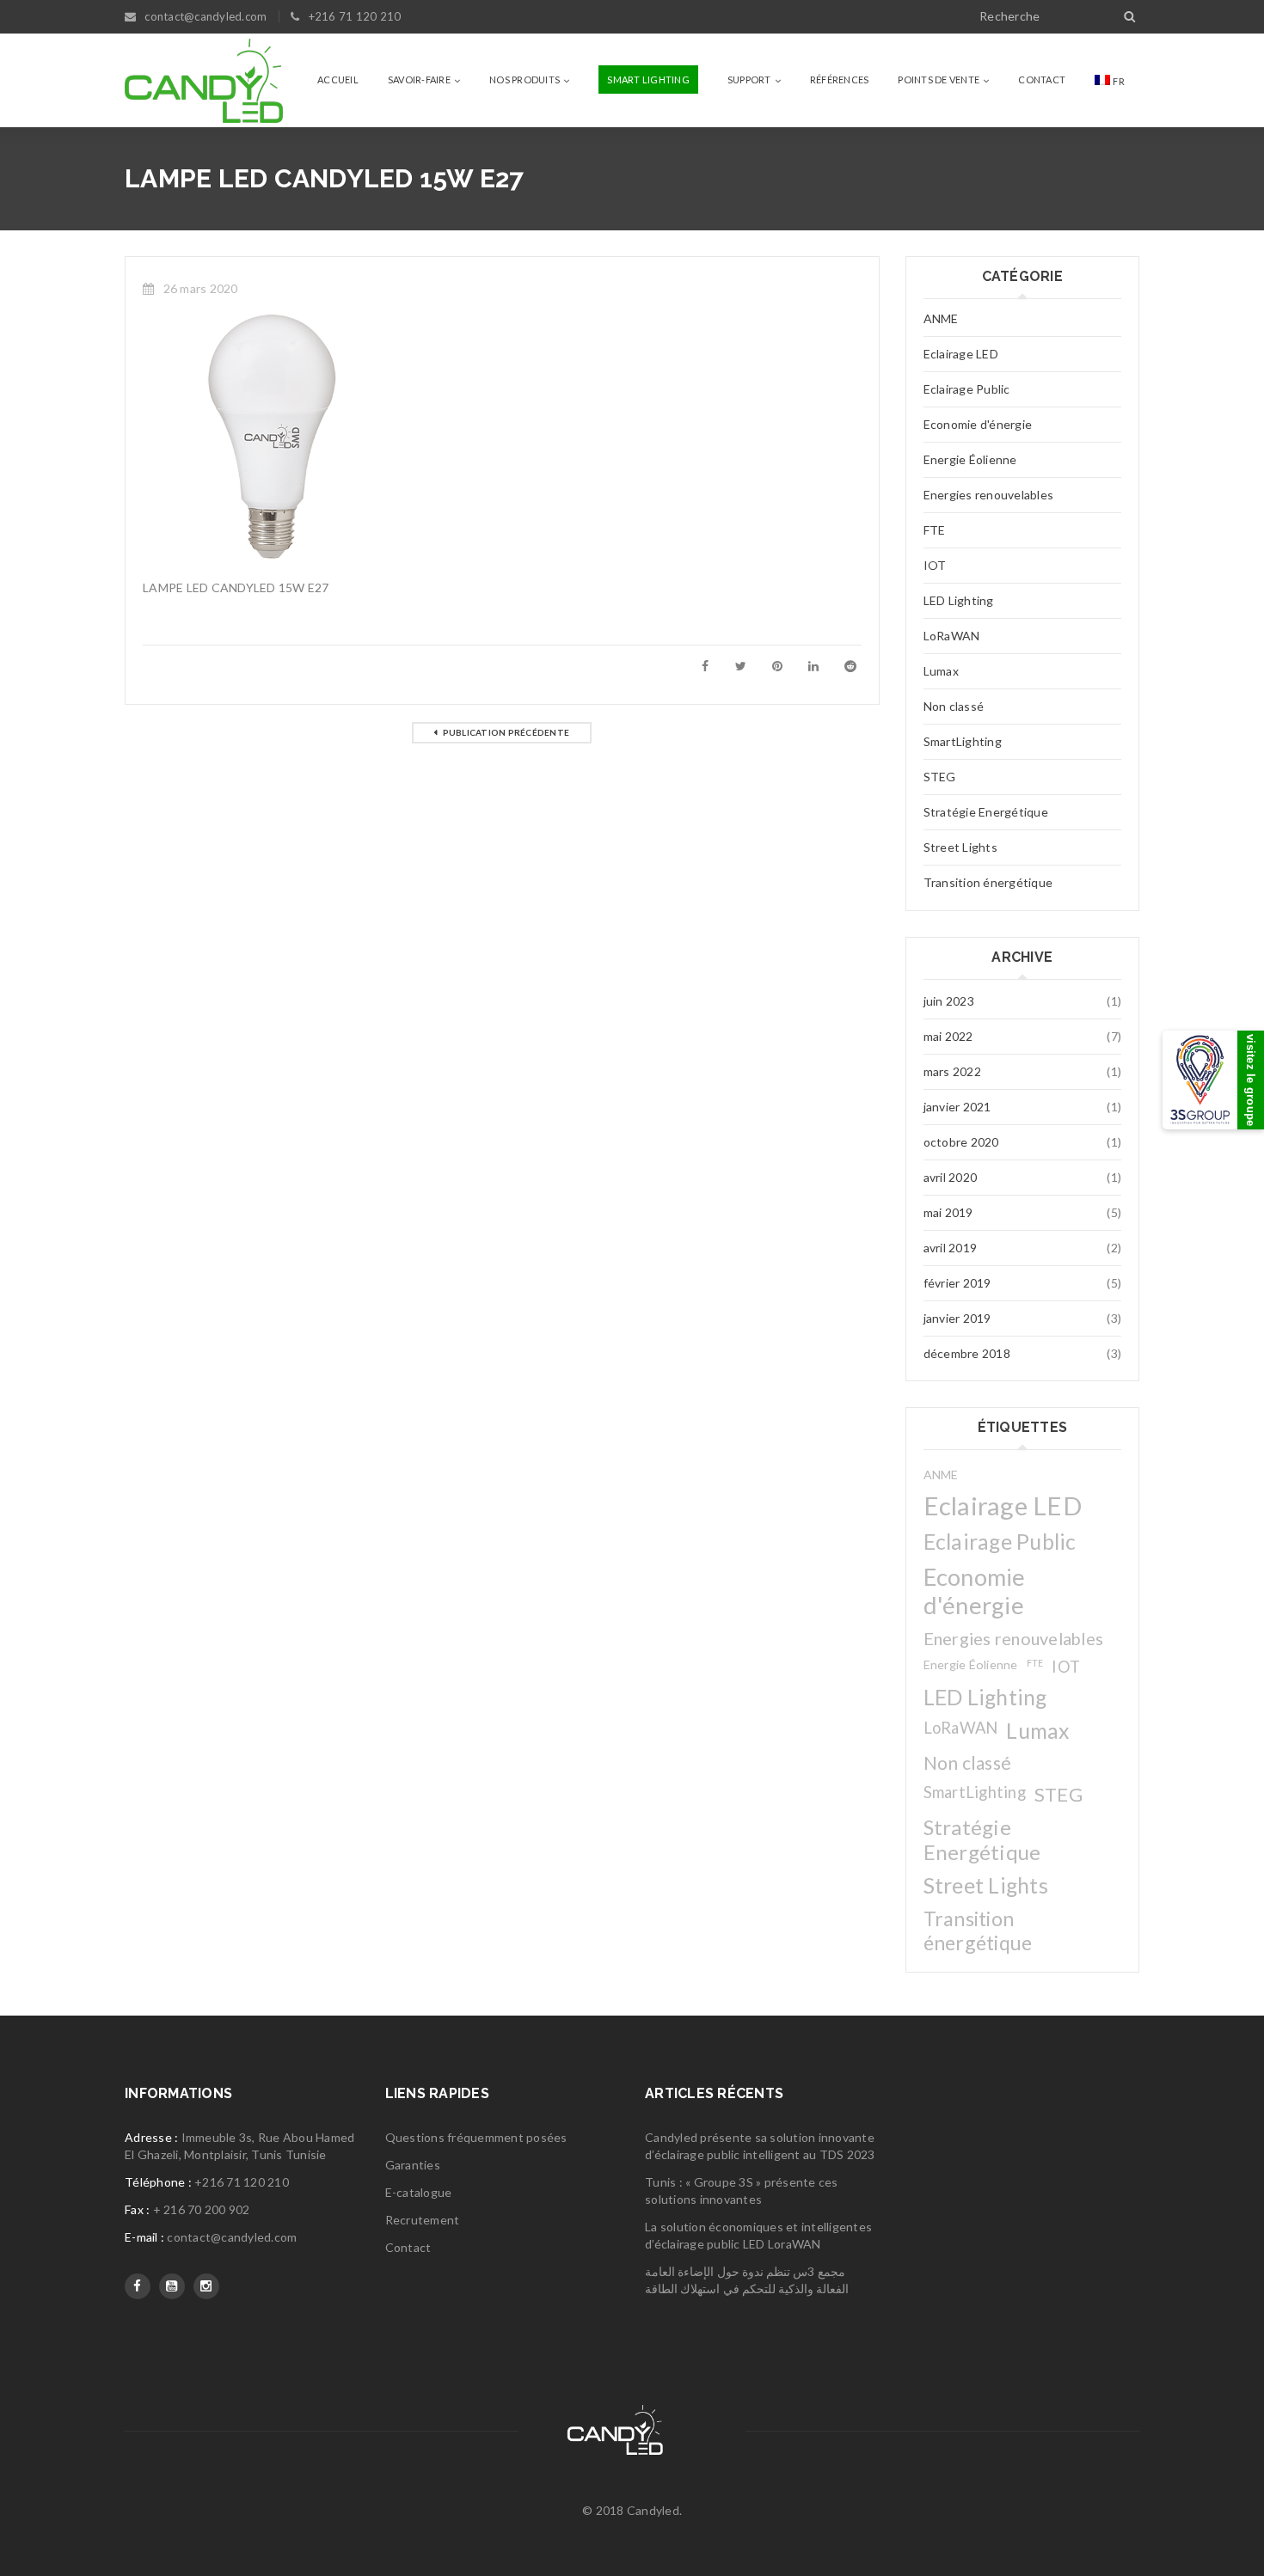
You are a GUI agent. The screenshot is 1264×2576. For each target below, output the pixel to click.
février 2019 (957, 1283)
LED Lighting (959, 600)
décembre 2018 (967, 1353)
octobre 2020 (961, 1142)
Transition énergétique (988, 882)
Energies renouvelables (989, 495)
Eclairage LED (961, 354)
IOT (935, 565)
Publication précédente (506, 732)
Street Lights (960, 847)
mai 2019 (948, 1212)
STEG (940, 777)
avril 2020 (951, 1177)
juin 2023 (949, 1001)
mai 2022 (948, 1036)
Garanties (413, 2165)
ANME (941, 318)
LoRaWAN (952, 636)
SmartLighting (963, 741)
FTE (935, 530)
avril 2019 (951, 1248)
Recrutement (423, 2220)
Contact (408, 2247)
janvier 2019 (957, 1318)
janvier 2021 (957, 1107)
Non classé (954, 706)
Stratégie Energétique (986, 812)
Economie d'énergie (978, 424)
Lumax (941, 671)
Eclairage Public (967, 389)
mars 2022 (952, 1071)
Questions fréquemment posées (476, 2137)
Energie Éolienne (970, 459)
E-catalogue (419, 2192)
